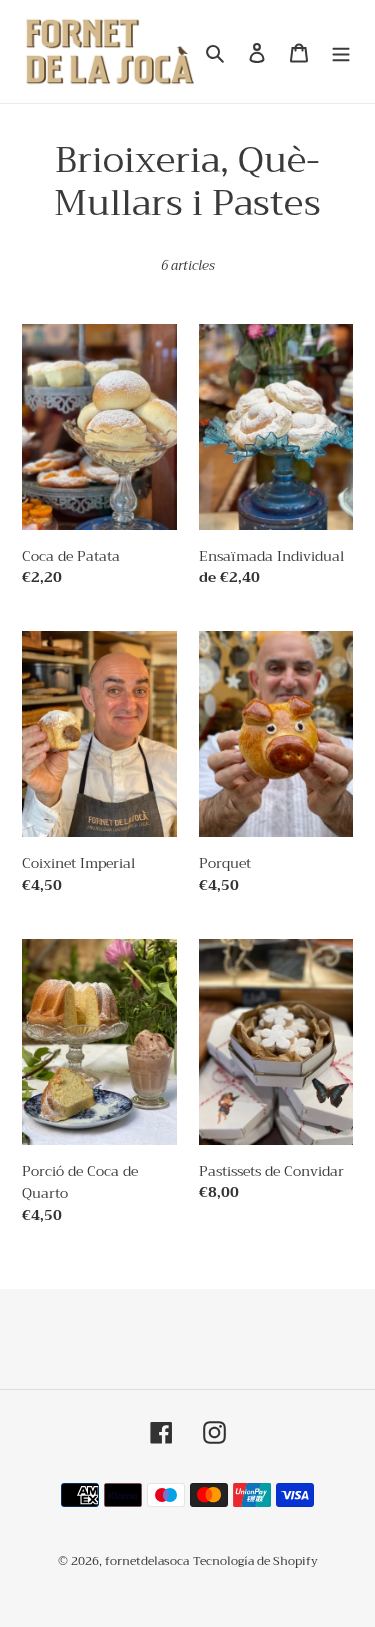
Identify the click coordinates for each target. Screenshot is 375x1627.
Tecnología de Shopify (255, 1561)
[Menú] (341, 51)
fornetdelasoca (147, 1561)
